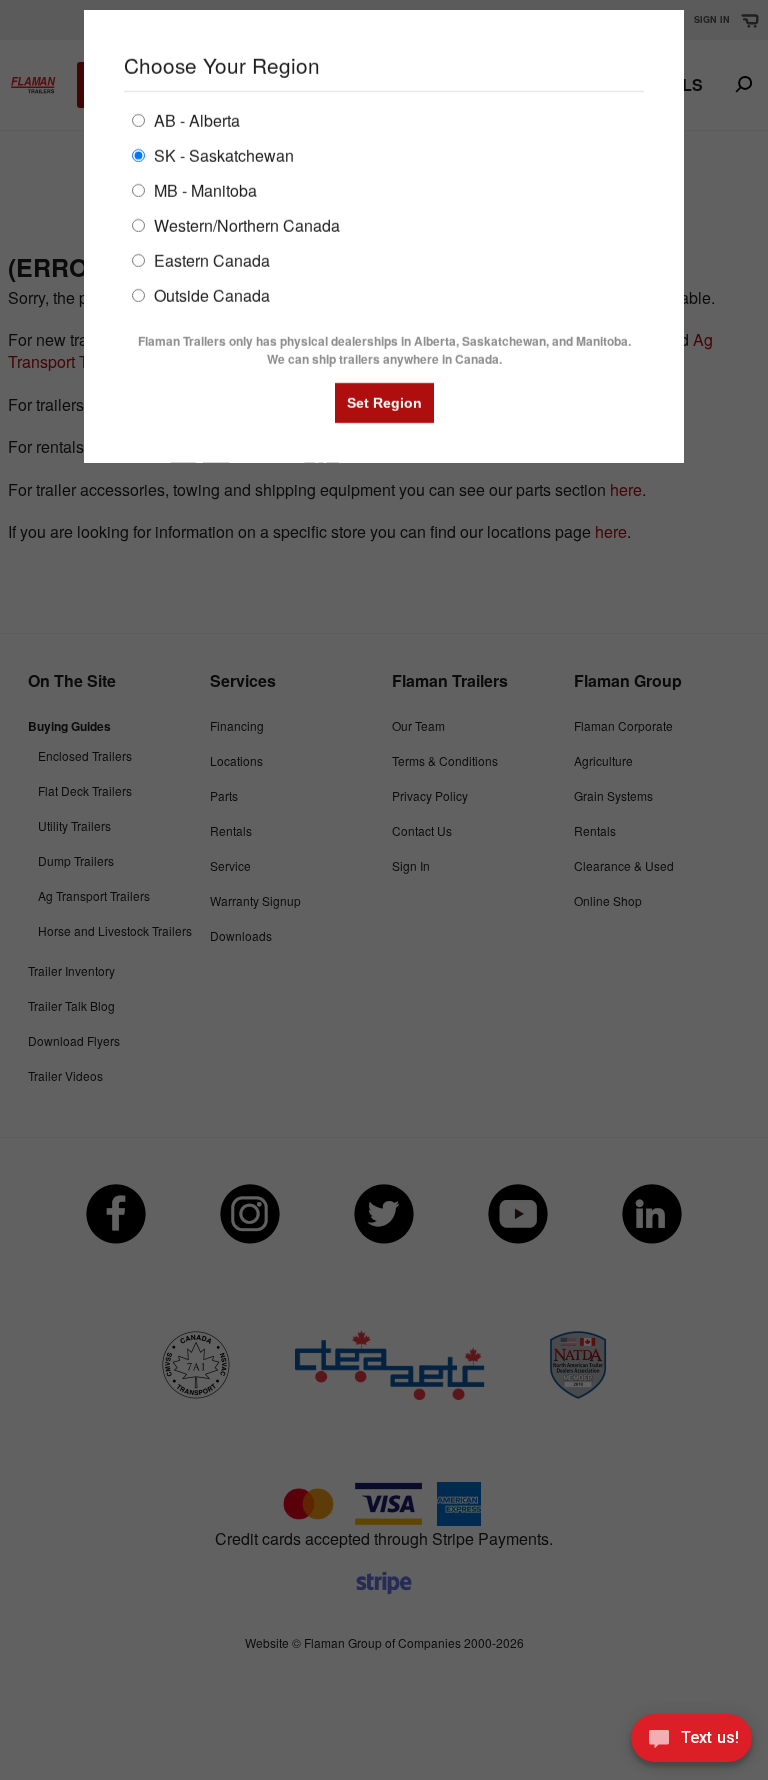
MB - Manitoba (203, 189)
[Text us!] (691, 1741)
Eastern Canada (210, 259)
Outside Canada (210, 294)
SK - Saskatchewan (222, 154)
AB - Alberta (195, 119)
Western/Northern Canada (245, 224)
